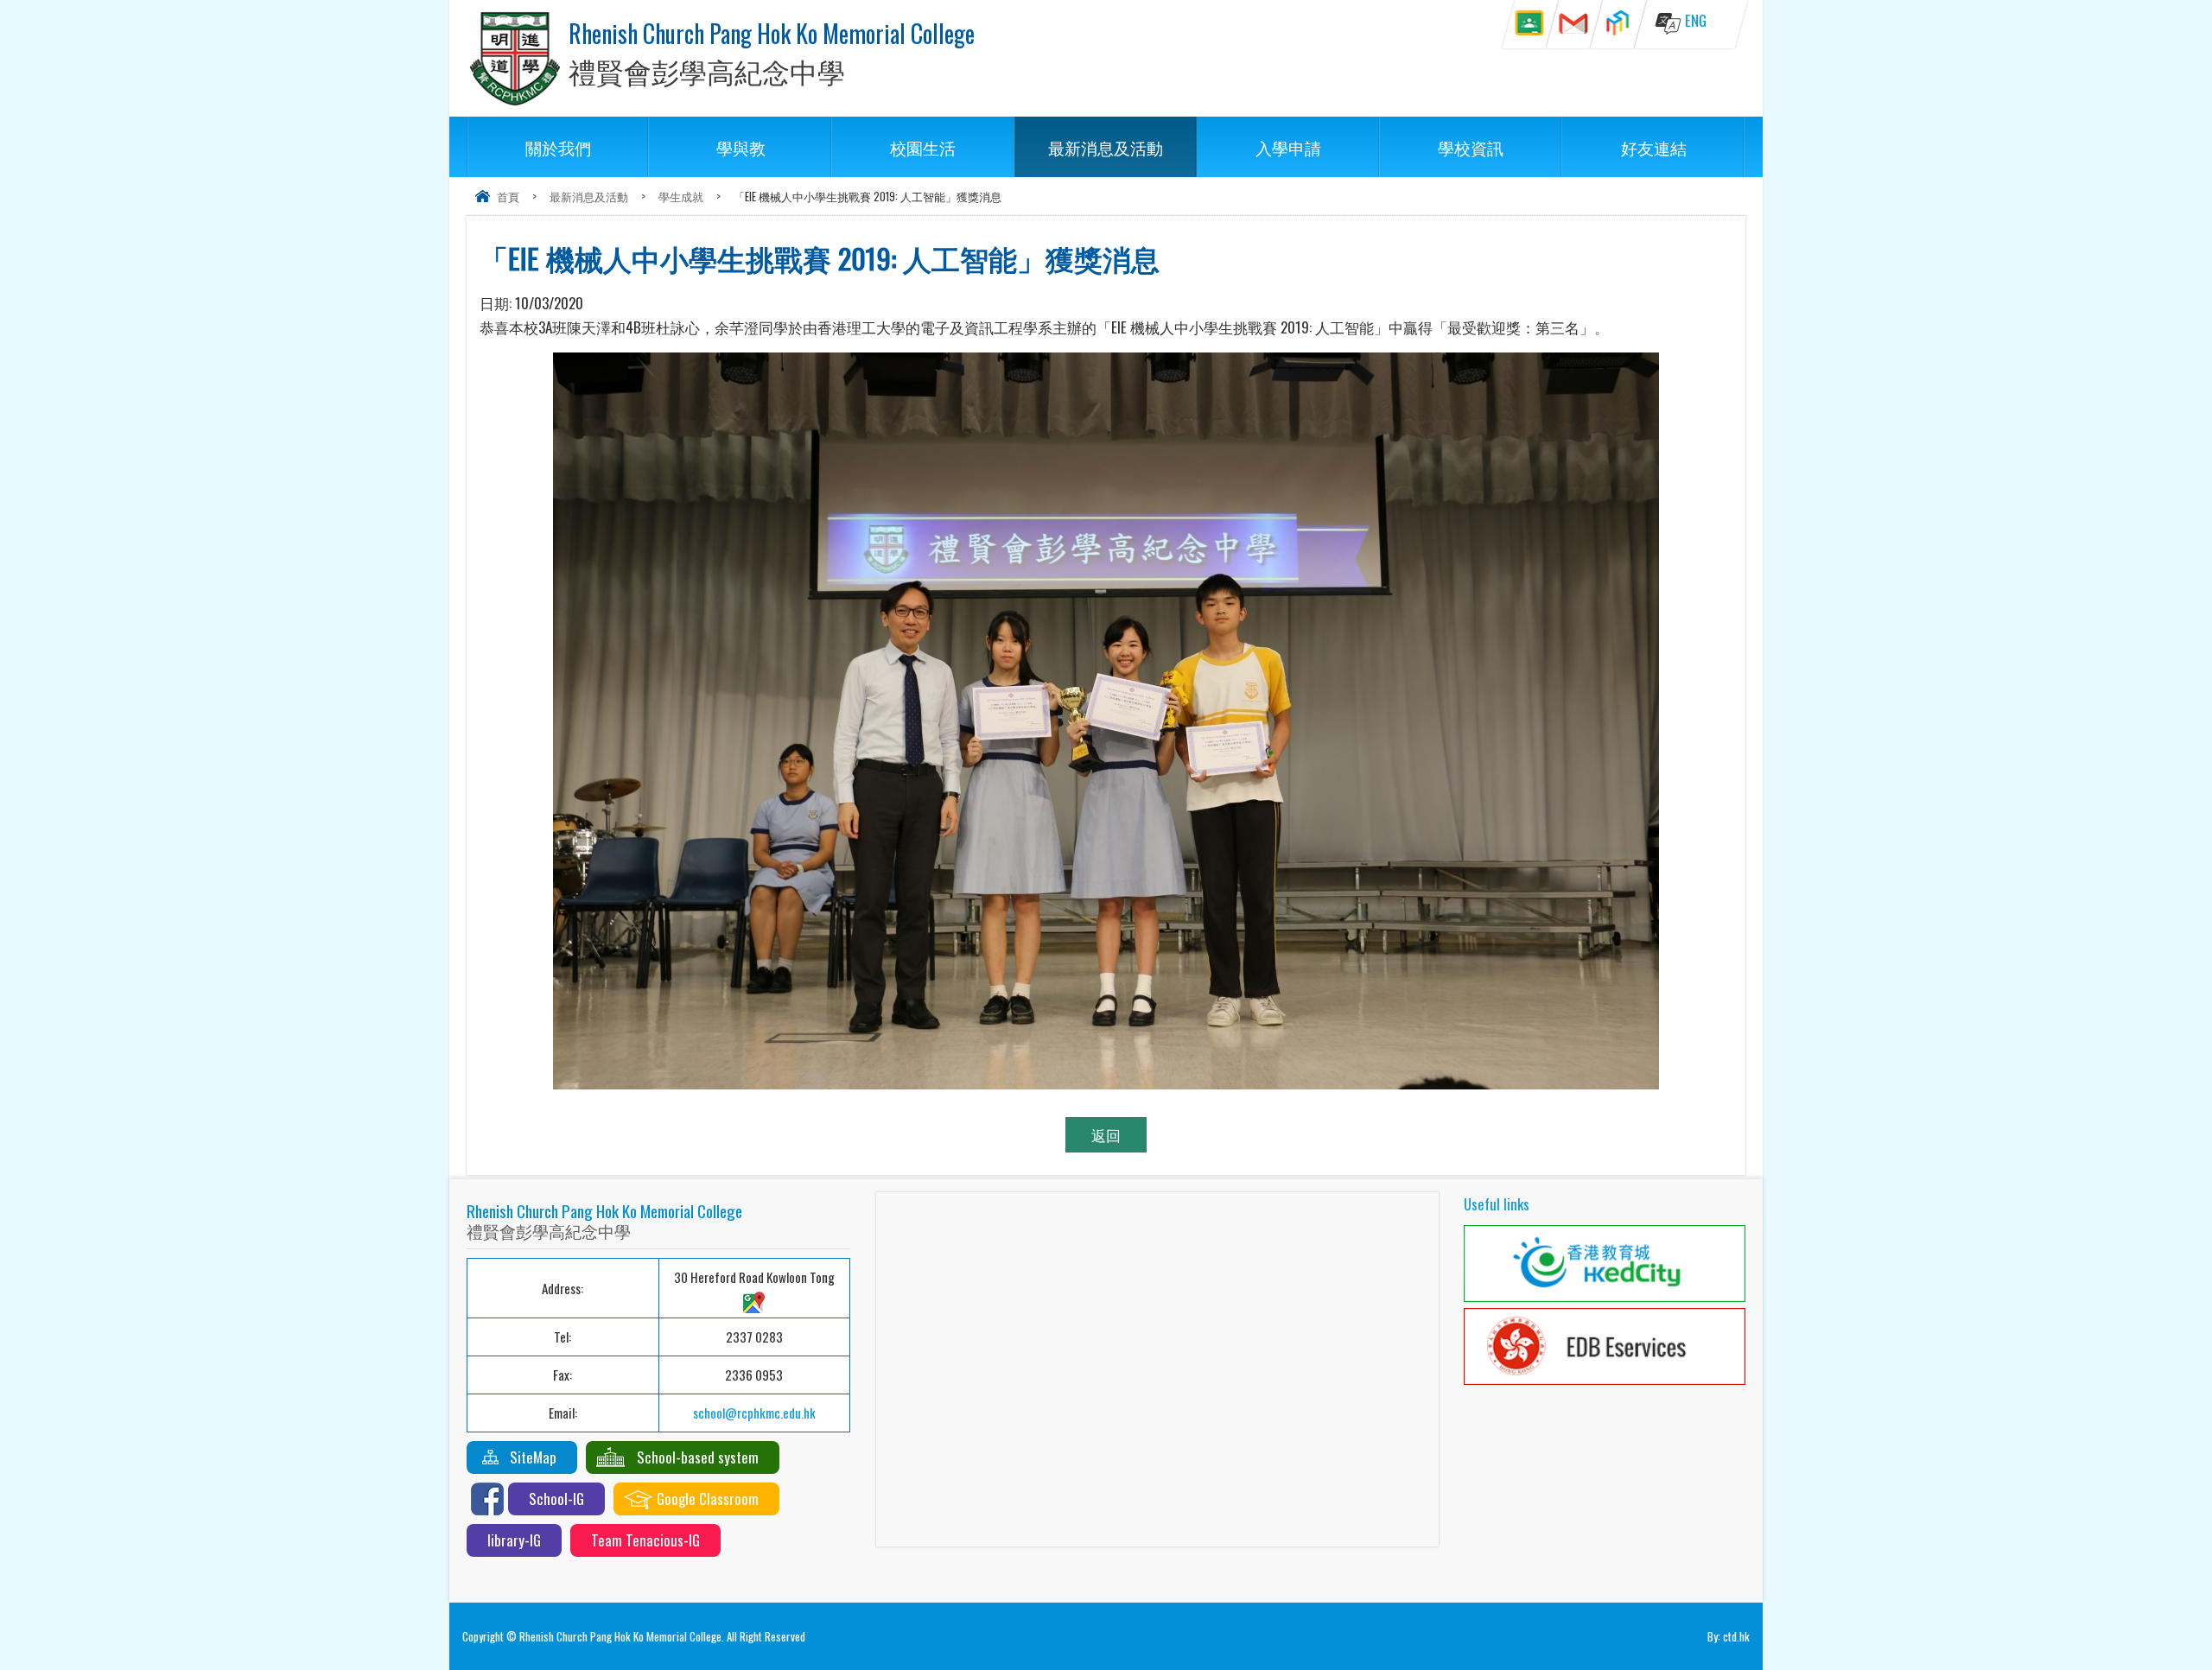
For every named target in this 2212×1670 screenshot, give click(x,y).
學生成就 (681, 196)
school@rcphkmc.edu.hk (754, 1413)
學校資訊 (1471, 147)
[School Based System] (1618, 24)
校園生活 (923, 147)
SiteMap (533, 1457)
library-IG (514, 1540)
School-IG (556, 1499)
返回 (1106, 1135)
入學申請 (1288, 147)
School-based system (698, 1457)
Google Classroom (708, 1499)
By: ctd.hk (1729, 1636)
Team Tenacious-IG (645, 1540)
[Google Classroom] (1530, 24)
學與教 (741, 147)
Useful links (1497, 1204)
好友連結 (1654, 147)
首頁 (508, 196)
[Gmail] (1574, 24)
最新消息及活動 (1106, 147)
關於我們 (558, 147)
